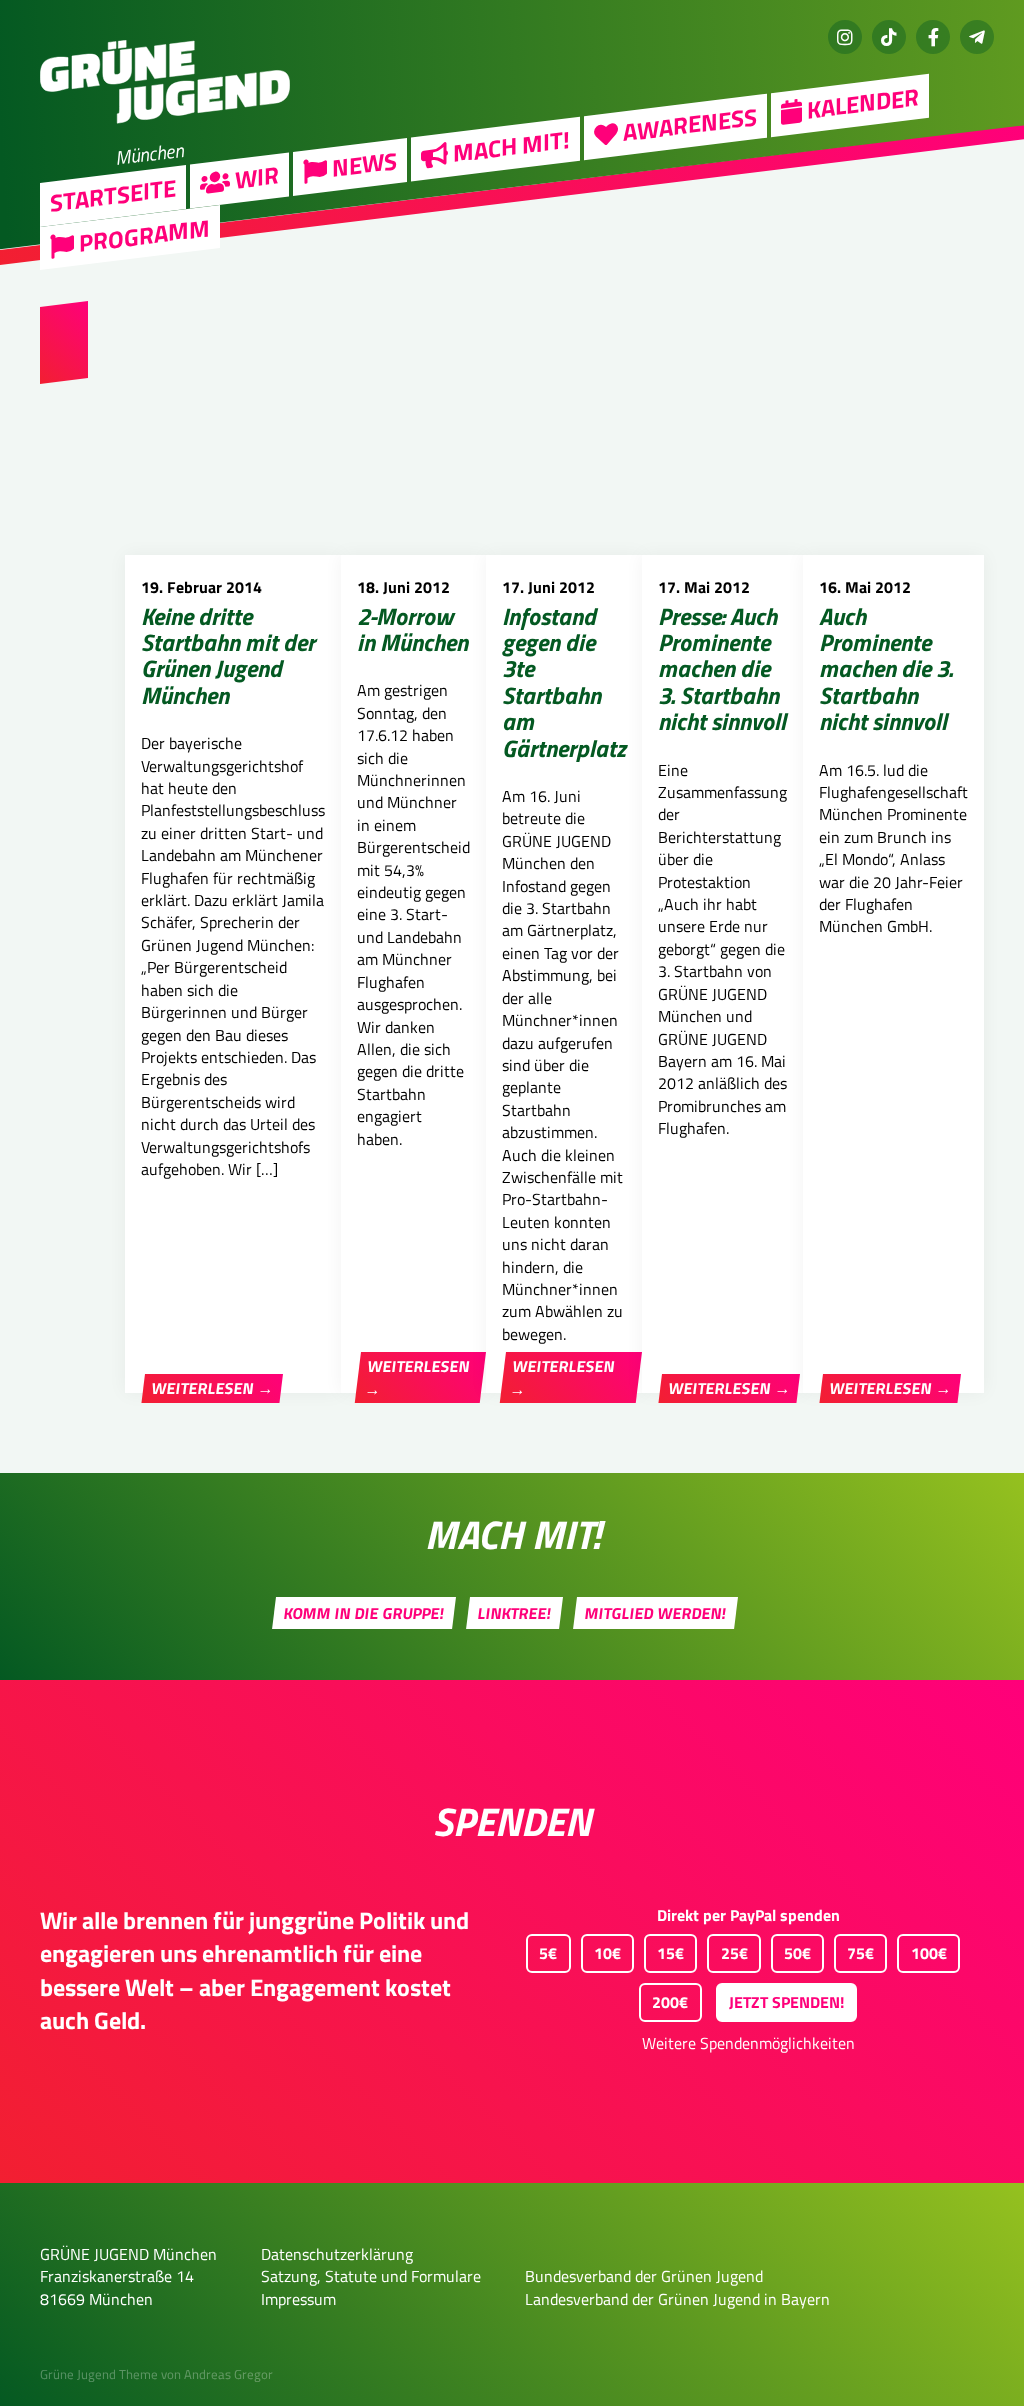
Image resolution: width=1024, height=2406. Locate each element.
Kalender (860, 103)
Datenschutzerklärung (337, 2254)
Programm (142, 235)
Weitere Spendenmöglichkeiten (748, 2043)
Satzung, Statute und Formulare (371, 2276)
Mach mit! (509, 146)
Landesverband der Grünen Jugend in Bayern (677, 2299)
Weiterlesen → (212, 1389)
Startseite (113, 194)
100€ (929, 1953)
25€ (734, 1953)
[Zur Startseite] (165, 136)
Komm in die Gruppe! (364, 1613)
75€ (860, 1953)
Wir (254, 177)
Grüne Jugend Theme (99, 2374)
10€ (607, 1953)
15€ (670, 1953)
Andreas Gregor (228, 2374)
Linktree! (515, 1613)
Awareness (687, 124)
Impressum (298, 2299)
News (362, 164)
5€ (548, 1953)
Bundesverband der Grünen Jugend (644, 2276)
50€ (797, 1953)
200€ (670, 2002)
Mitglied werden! (656, 1613)
